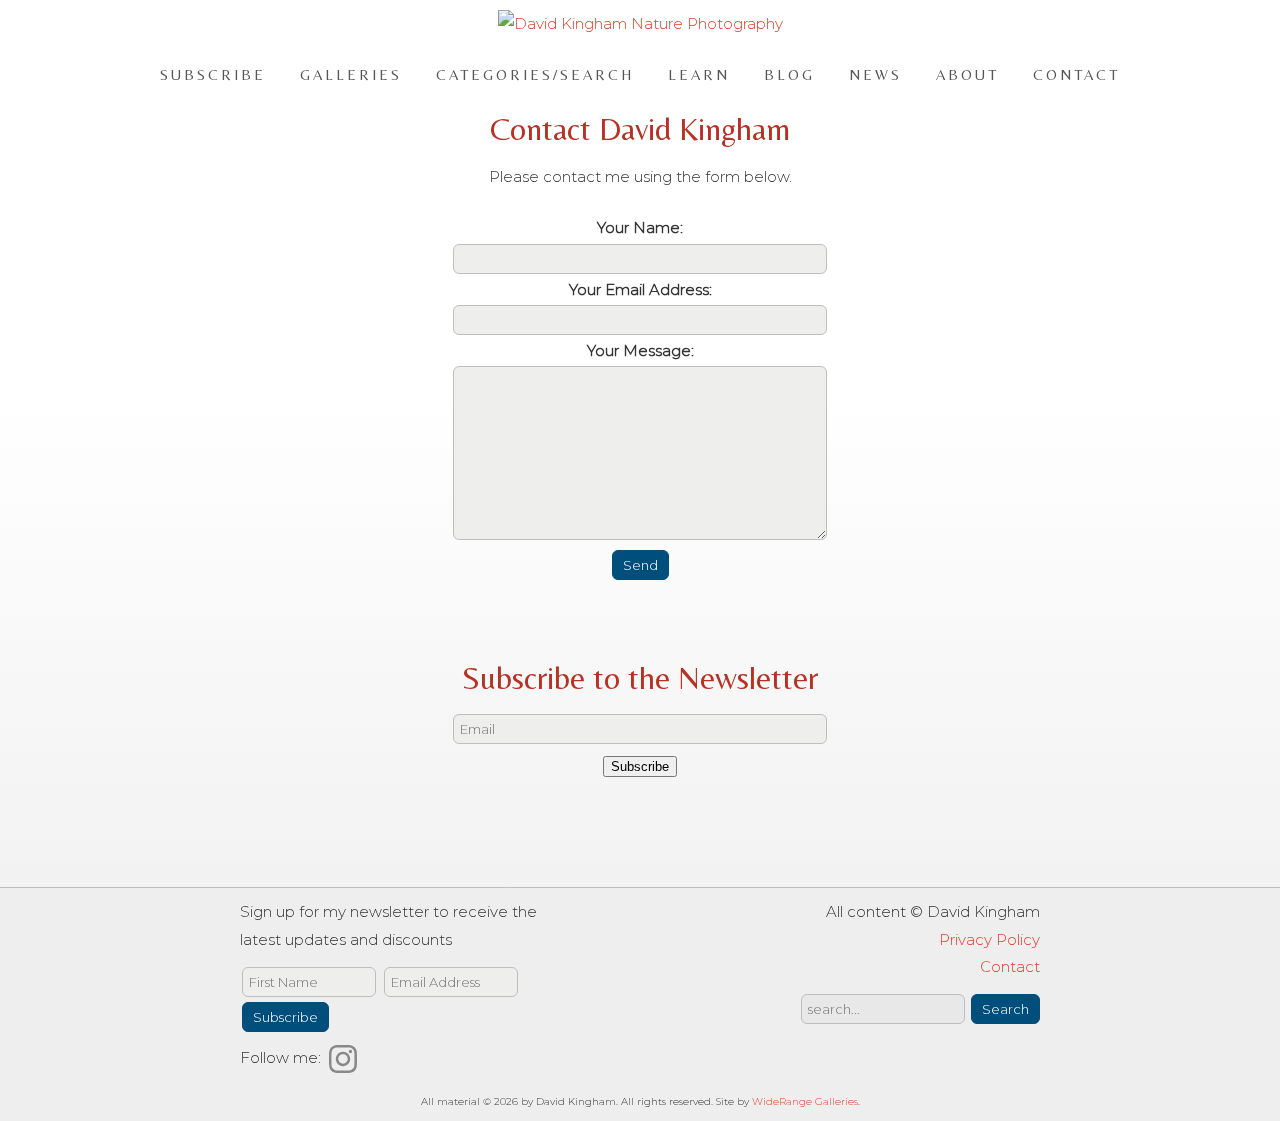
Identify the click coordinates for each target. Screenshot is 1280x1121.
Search (1005, 1009)
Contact (1076, 73)
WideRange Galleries (805, 1101)
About (967, 73)
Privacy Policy (989, 939)
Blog (789, 73)
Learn (699, 73)
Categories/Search (535, 73)
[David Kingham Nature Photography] (640, 23)
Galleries (351, 73)
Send (640, 565)
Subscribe (213, 73)
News (875, 73)
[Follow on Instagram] (346, 1057)
